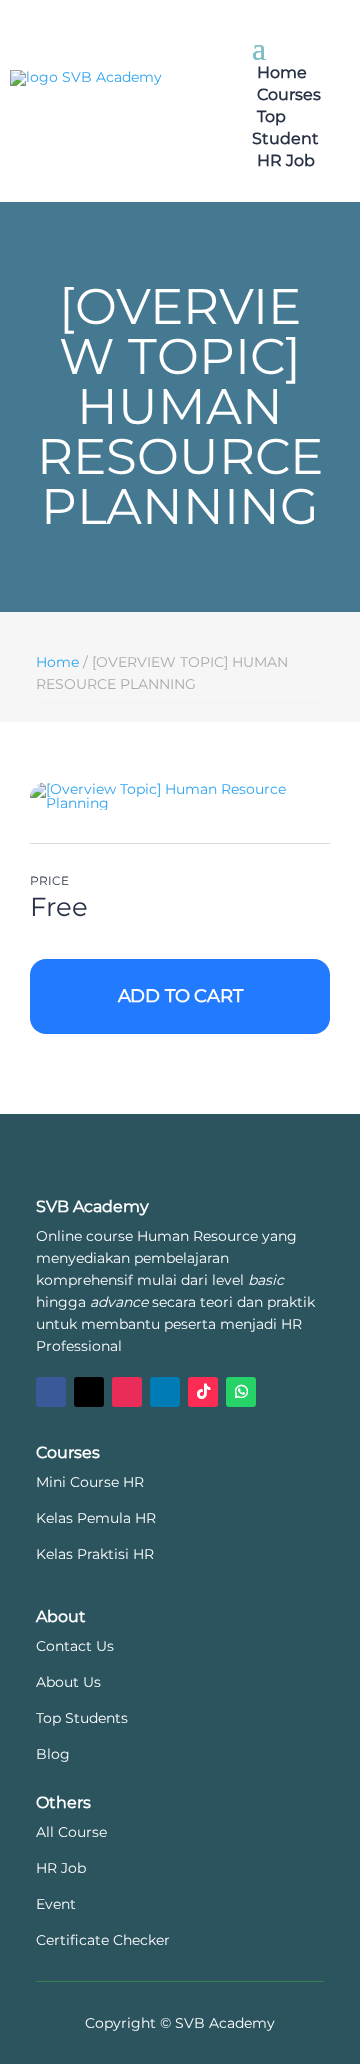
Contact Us (75, 1646)
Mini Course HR (90, 1482)
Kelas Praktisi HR (95, 1554)
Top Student (285, 127)
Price (49, 881)
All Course (71, 1832)
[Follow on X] (89, 1392)
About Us (68, 1682)
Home (282, 72)
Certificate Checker (103, 1940)
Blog (53, 1754)
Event (56, 1904)
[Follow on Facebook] (51, 1392)
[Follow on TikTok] (203, 1392)
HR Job (286, 160)
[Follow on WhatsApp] (241, 1392)
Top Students (82, 1718)
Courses (289, 94)
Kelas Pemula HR (96, 1518)
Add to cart (180, 996)
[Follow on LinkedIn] (165, 1392)
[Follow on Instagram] (127, 1392)
